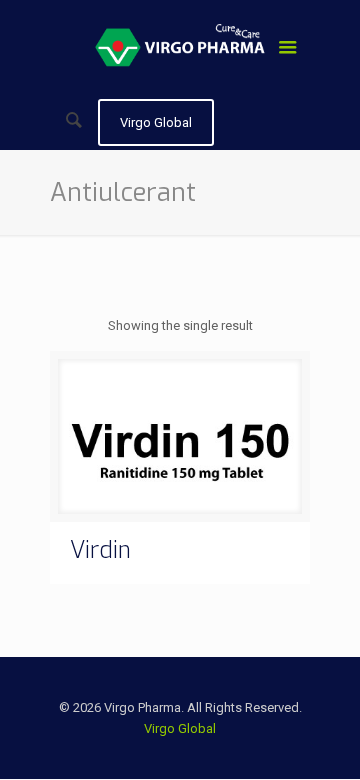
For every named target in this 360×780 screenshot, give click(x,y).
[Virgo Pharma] (180, 50)
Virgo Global (180, 728)
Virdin (100, 550)
